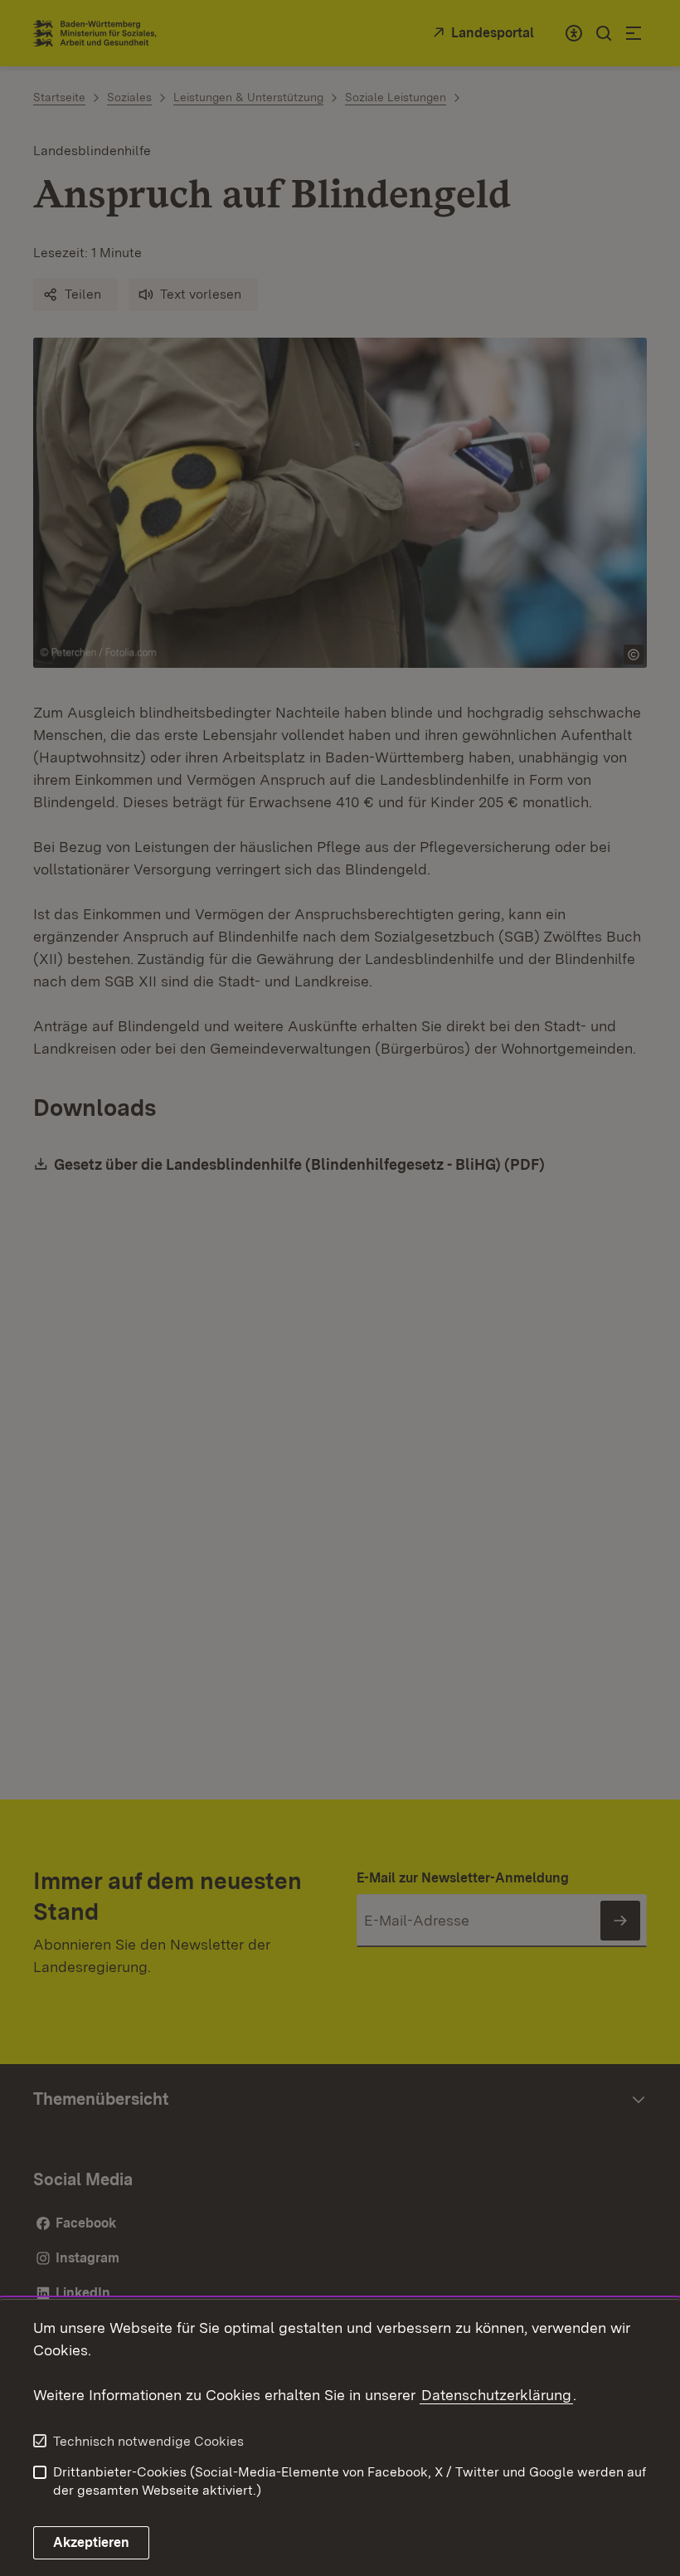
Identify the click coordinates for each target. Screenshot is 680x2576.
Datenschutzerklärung (496, 2395)
